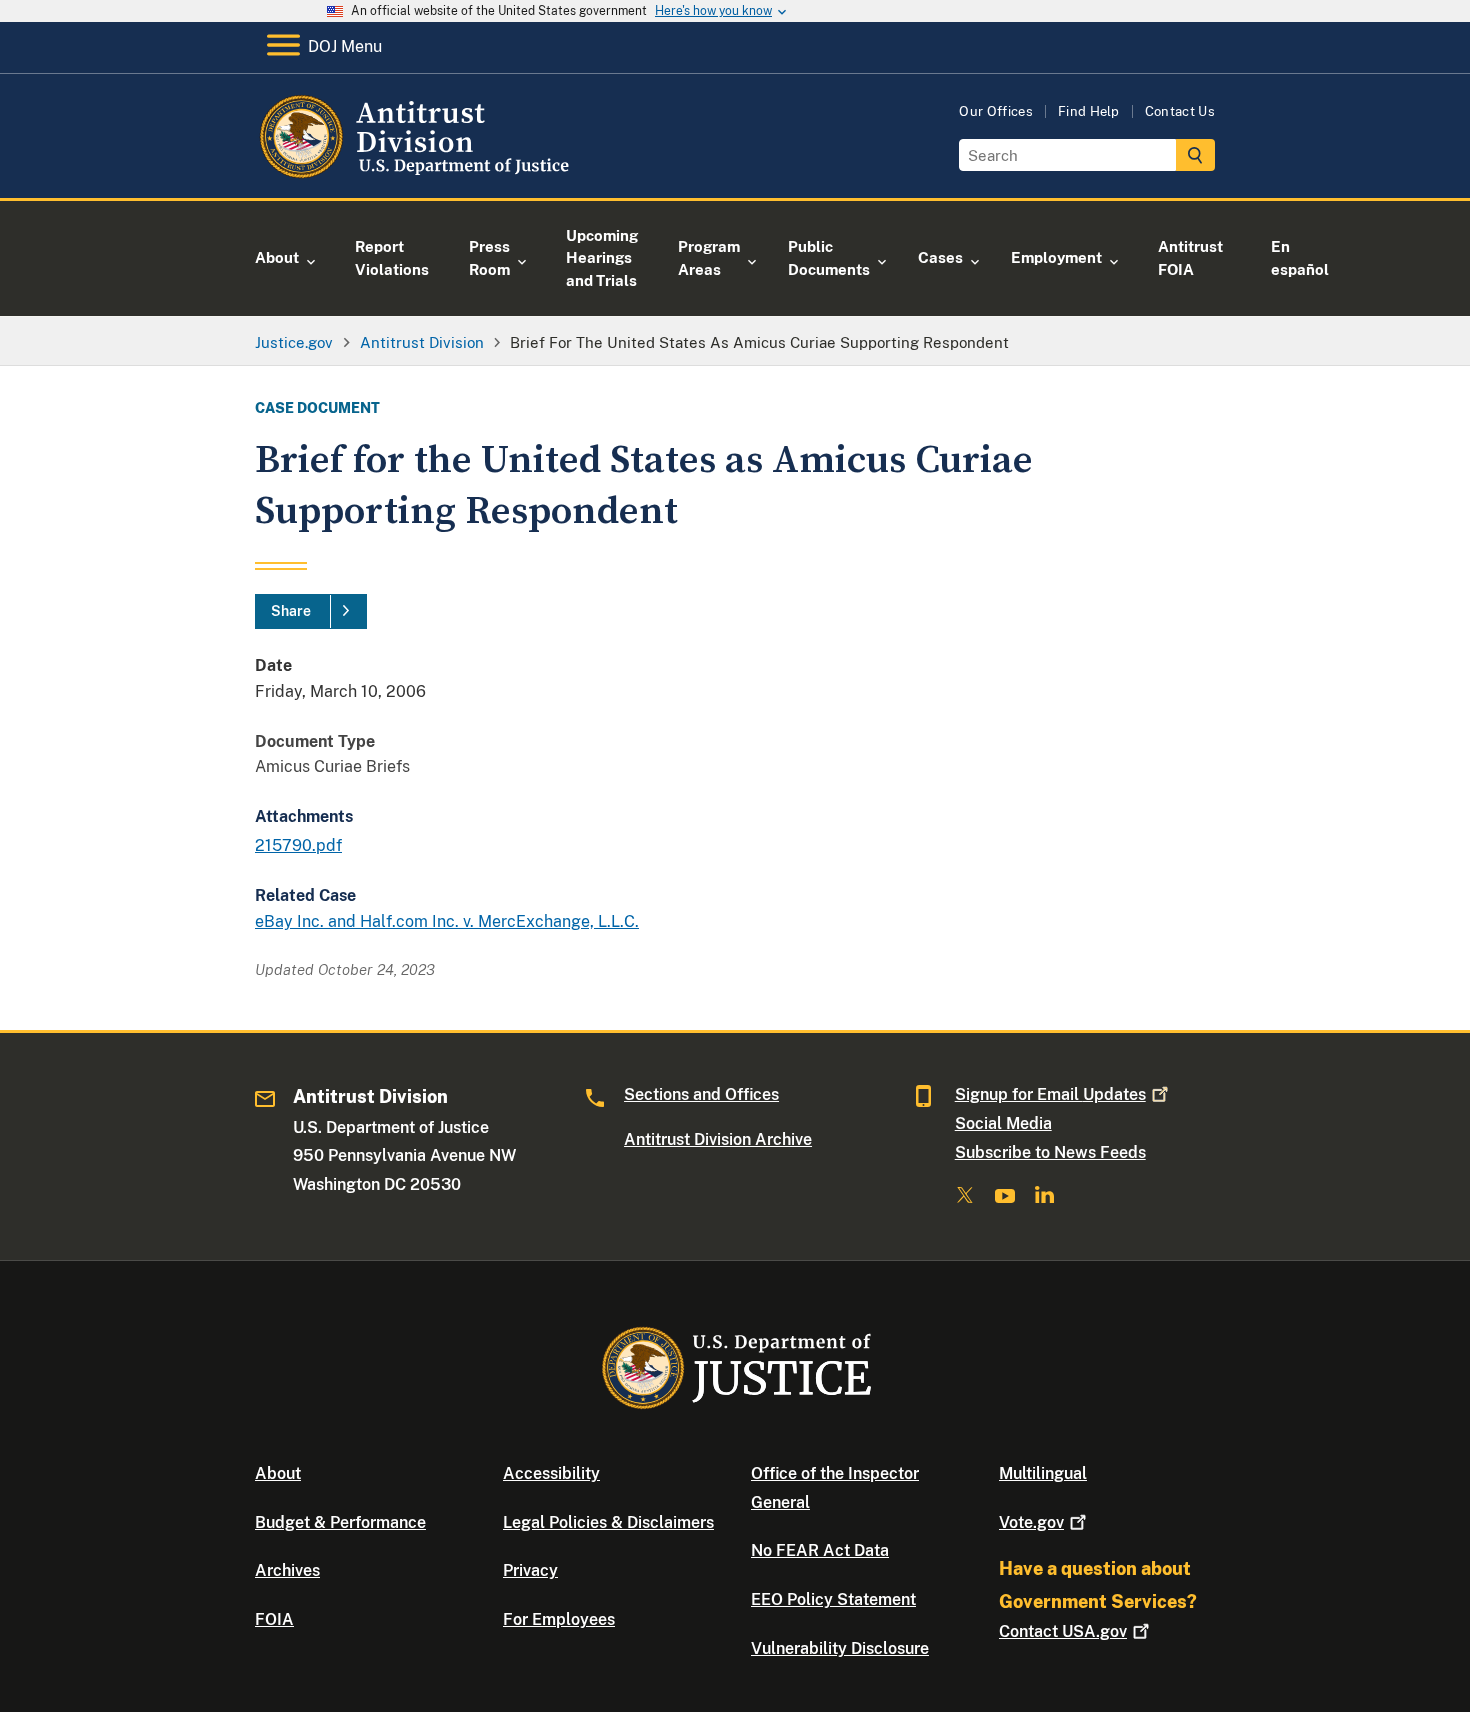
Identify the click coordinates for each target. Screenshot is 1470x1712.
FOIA (274, 1619)
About (278, 1473)
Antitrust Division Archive (718, 1139)
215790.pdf (298, 845)
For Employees (559, 1619)
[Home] (417, 174)
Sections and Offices (701, 1094)
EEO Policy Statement (833, 1599)
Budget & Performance (340, 1522)
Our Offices (996, 111)
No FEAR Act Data (820, 1550)
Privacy (530, 1570)
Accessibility (551, 1473)
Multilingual (1043, 1473)
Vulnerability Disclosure (840, 1648)
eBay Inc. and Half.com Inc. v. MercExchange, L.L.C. (447, 921)
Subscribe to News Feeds (1050, 1152)
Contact (1063, 1631)
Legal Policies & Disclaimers (608, 1522)
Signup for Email (1050, 1094)
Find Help (1089, 111)
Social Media (1003, 1123)
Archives (287, 1570)
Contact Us (1180, 111)
